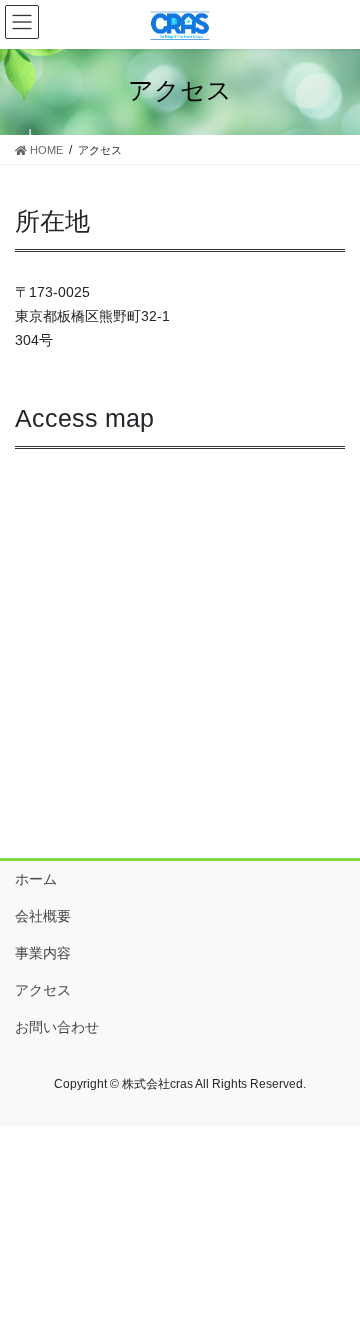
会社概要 (43, 916)
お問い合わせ (57, 1027)
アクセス (43, 990)
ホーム (36, 879)
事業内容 (43, 953)
